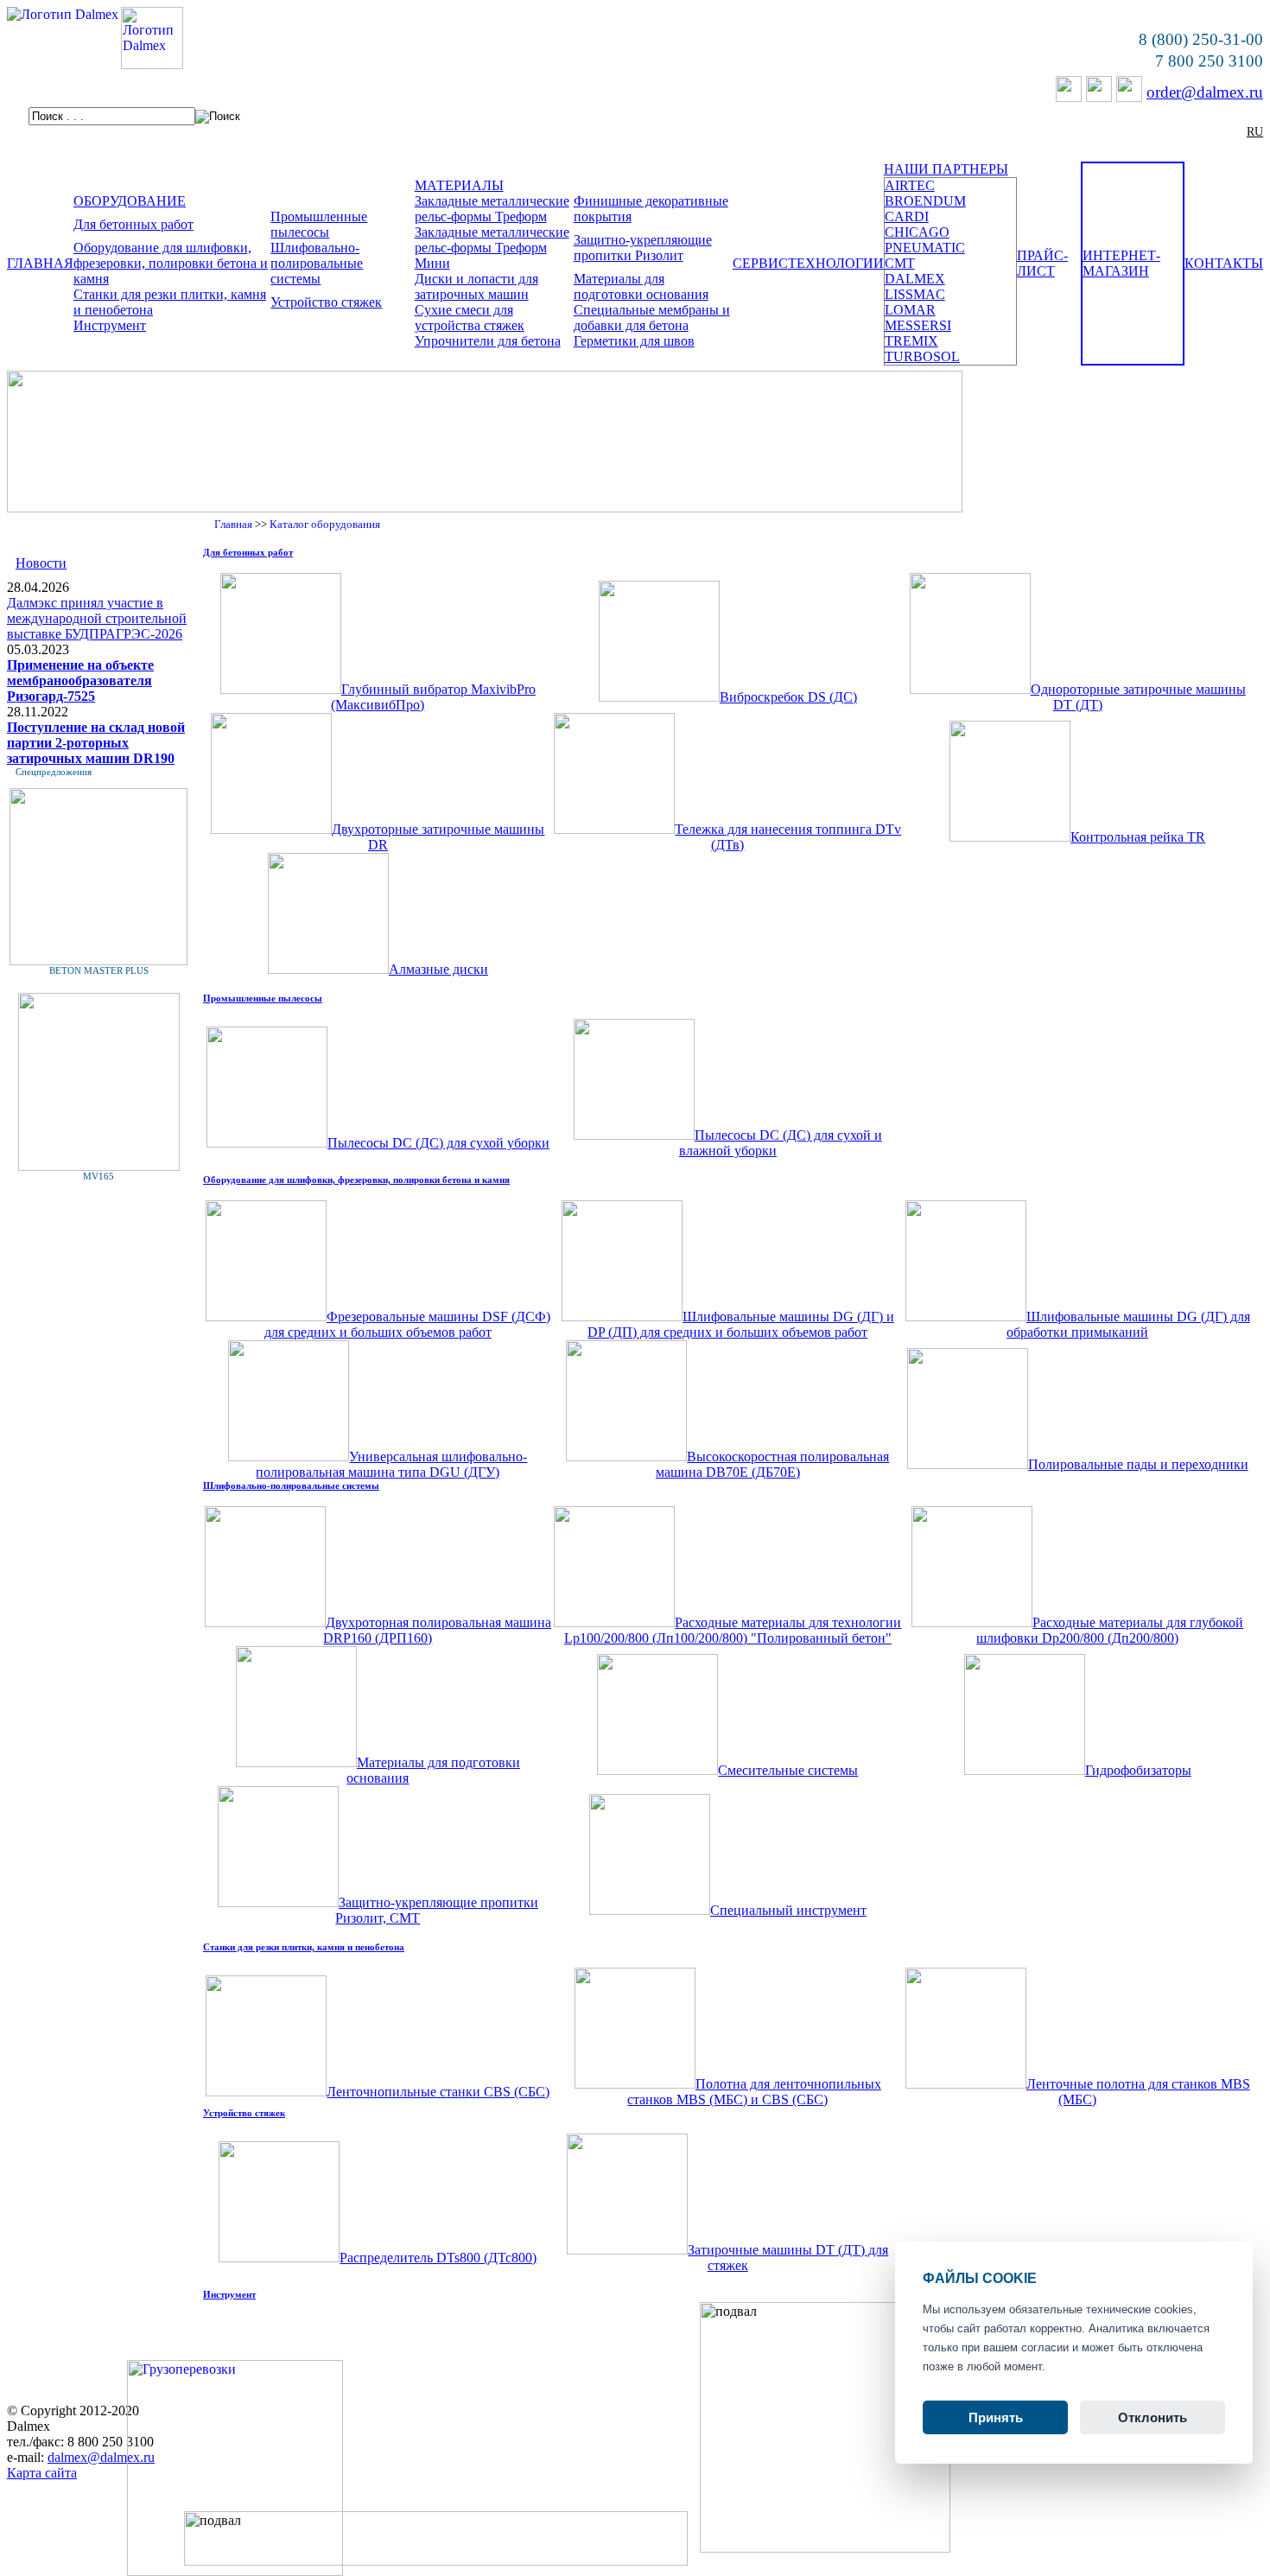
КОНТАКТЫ (1224, 263)
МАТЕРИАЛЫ (459, 185)
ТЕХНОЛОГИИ (836, 263)
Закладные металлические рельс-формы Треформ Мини (492, 248)
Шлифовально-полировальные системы (317, 263)
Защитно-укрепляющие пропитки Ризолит (643, 248)
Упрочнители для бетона (488, 341)
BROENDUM (925, 201)
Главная (233, 524)
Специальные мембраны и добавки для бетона (652, 318)
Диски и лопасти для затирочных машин (476, 286)
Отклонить (1153, 2417)
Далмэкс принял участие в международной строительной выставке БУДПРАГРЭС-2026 (97, 618)
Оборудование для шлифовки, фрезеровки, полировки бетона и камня (171, 263)
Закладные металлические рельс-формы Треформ (492, 209)
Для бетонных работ (133, 224)
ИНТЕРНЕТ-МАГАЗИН (1121, 263)
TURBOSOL (922, 356)
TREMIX (911, 341)
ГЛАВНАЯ (40, 263)
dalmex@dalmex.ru (101, 2457)
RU (1255, 132)
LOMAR (910, 310)
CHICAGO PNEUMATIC (925, 240)
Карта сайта (42, 2473)
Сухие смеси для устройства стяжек (470, 318)
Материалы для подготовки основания (641, 286)
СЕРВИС (760, 263)
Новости (41, 563)
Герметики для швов (634, 341)
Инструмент (110, 325)
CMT (900, 263)
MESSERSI (918, 325)
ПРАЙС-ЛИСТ (1042, 263)
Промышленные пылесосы (319, 224)
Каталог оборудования (325, 524)
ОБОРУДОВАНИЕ (130, 201)
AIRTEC (910, 185)
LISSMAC (915, 294)
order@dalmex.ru (1205, 92)
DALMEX (915, 279)
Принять (996, 2417)
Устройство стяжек (326, 302)
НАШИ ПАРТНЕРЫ (946, 169)
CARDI (907, 216)
